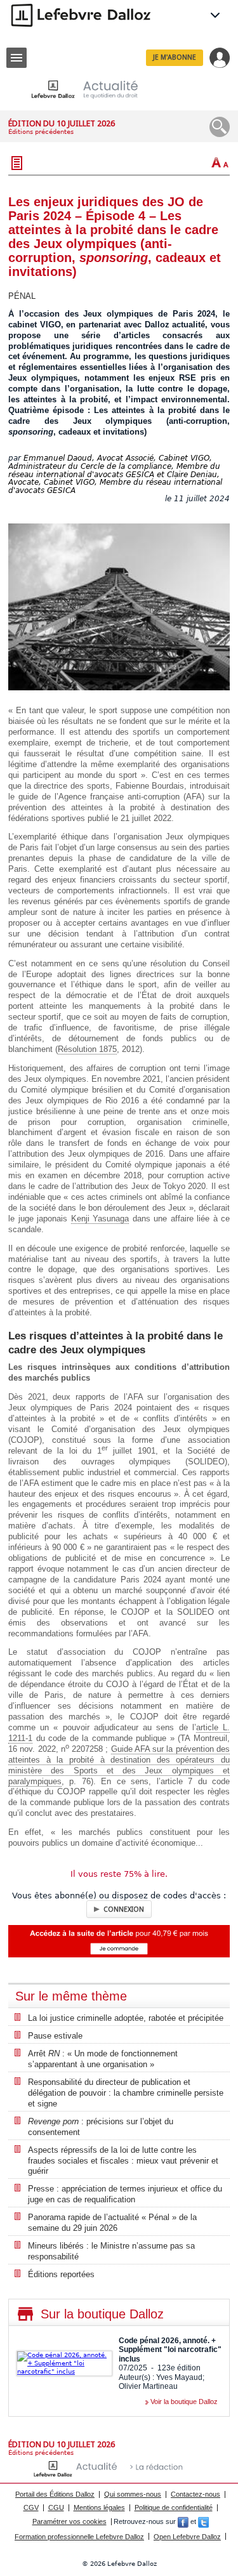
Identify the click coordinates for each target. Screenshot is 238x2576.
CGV (31, 2507)
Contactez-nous (195, 2494)
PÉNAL (22, 296)
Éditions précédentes (41, 132)
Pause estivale (55, 2036)
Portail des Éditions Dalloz (55, 2494)
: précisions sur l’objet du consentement (101, 2127)
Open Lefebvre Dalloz (187, 2537)
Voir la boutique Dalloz (184, 2402)
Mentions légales (99, 2507)
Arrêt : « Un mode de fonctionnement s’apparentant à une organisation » (103, 2059)
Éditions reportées (61, 2274)
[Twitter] (203, 2521)
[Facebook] (183, 2521)
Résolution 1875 (87, 1049)
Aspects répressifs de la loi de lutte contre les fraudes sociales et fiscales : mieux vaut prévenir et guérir (123, 2161)
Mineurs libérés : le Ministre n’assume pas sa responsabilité (111, 2251)
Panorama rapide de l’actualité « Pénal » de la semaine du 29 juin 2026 (112, 2223)
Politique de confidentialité (174, 2507)
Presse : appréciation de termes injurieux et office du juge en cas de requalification (125, 2194)
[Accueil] (95, 89)
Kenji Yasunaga (100, 1219)
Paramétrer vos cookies (69, 2521)
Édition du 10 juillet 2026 (62, 123)
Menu (17, 58)
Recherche (220, 127)
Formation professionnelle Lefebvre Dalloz (79, 2537)
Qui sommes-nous (133, 2494)
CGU (56, 2507)
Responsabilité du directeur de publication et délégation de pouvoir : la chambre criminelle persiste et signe (126, 2093)
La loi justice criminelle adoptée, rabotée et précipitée (126, 2018)
